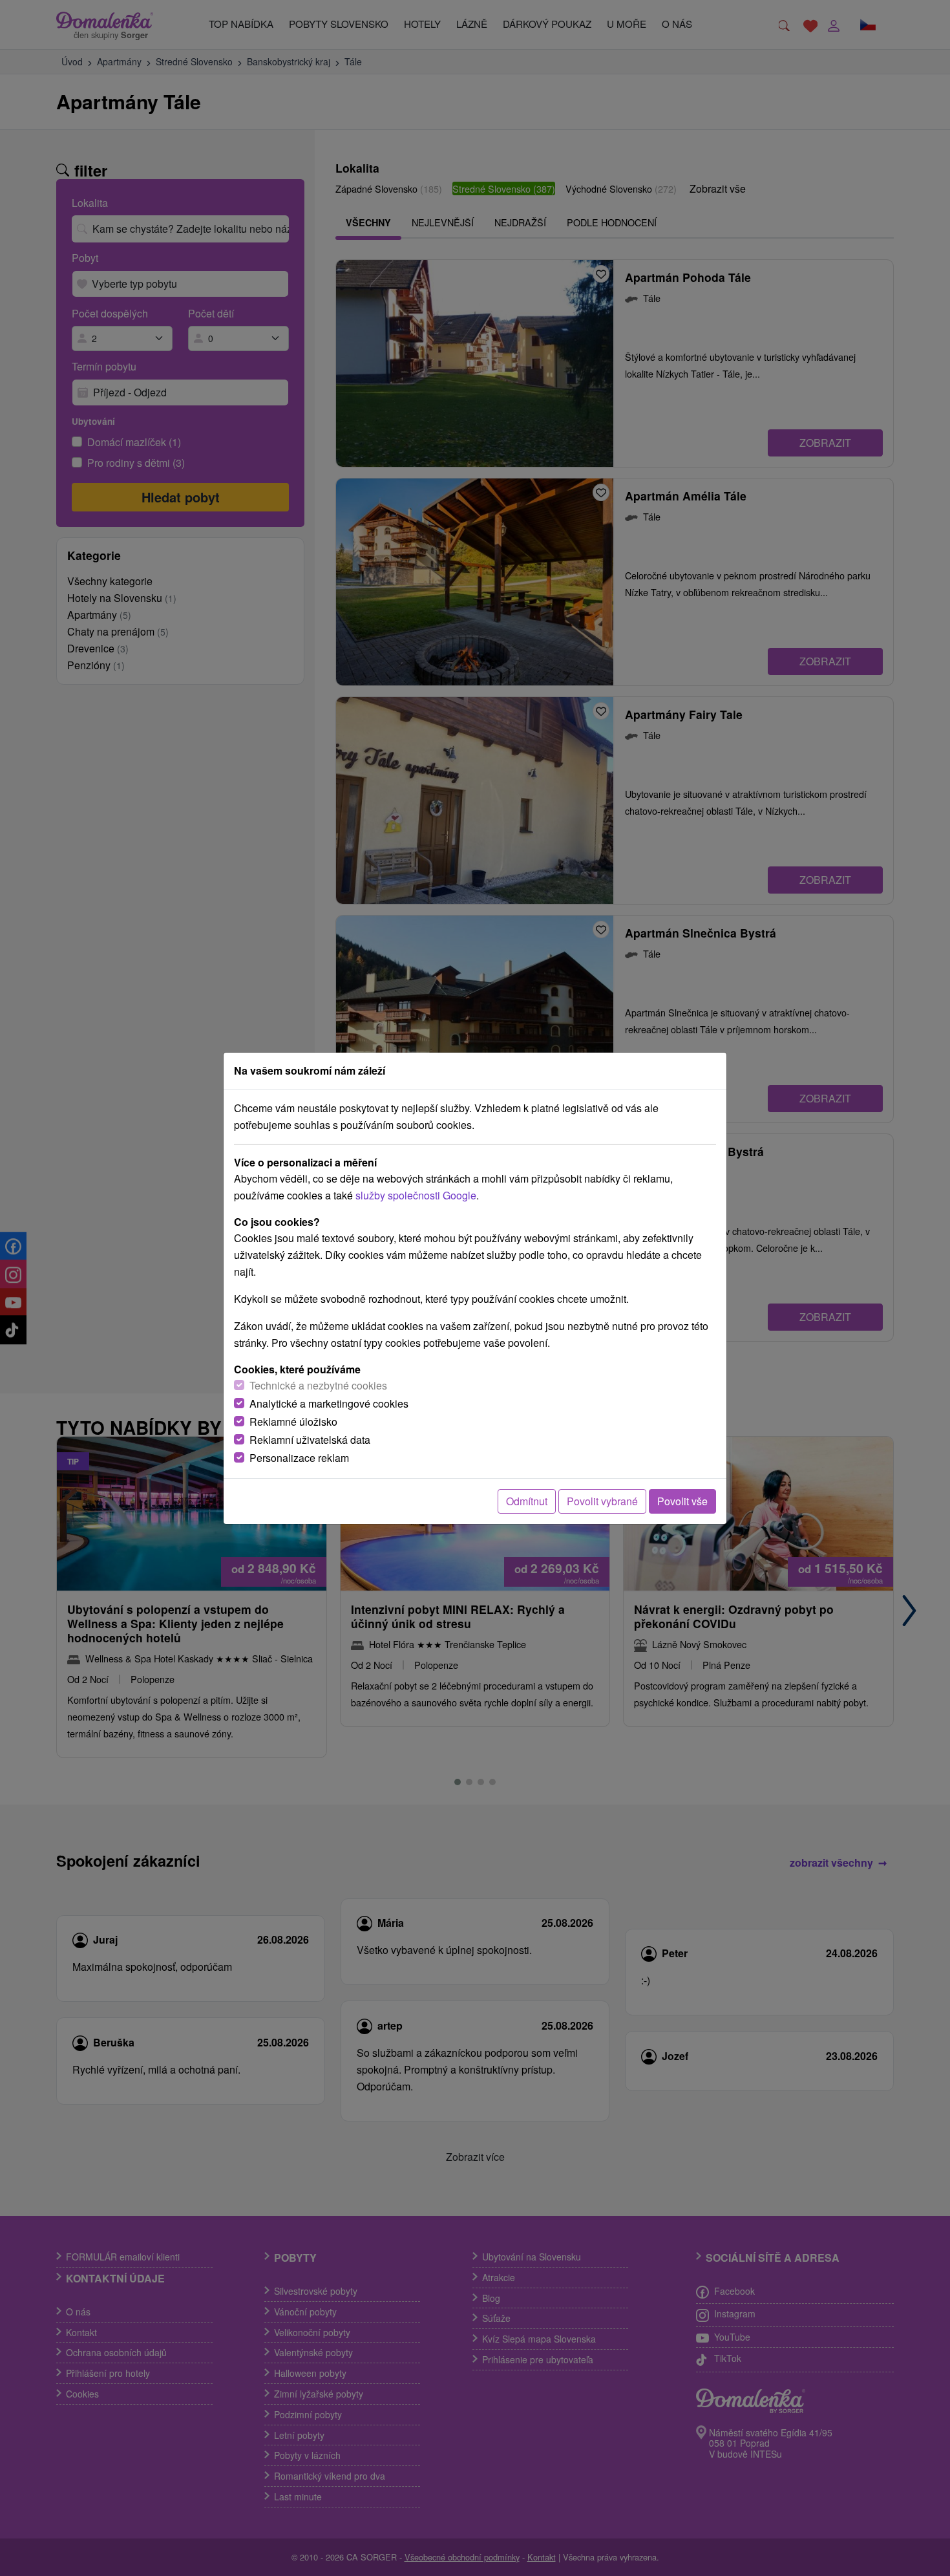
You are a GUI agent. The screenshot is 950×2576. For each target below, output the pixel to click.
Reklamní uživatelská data (310, 1440)
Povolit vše (682, 1501)
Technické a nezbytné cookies (318, 1385)
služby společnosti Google (416, 1195)
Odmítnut (527, 1501)
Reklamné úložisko (293, 1422)
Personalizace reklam (299, 1458)
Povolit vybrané (602, 1501)
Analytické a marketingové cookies (329, 1403)
